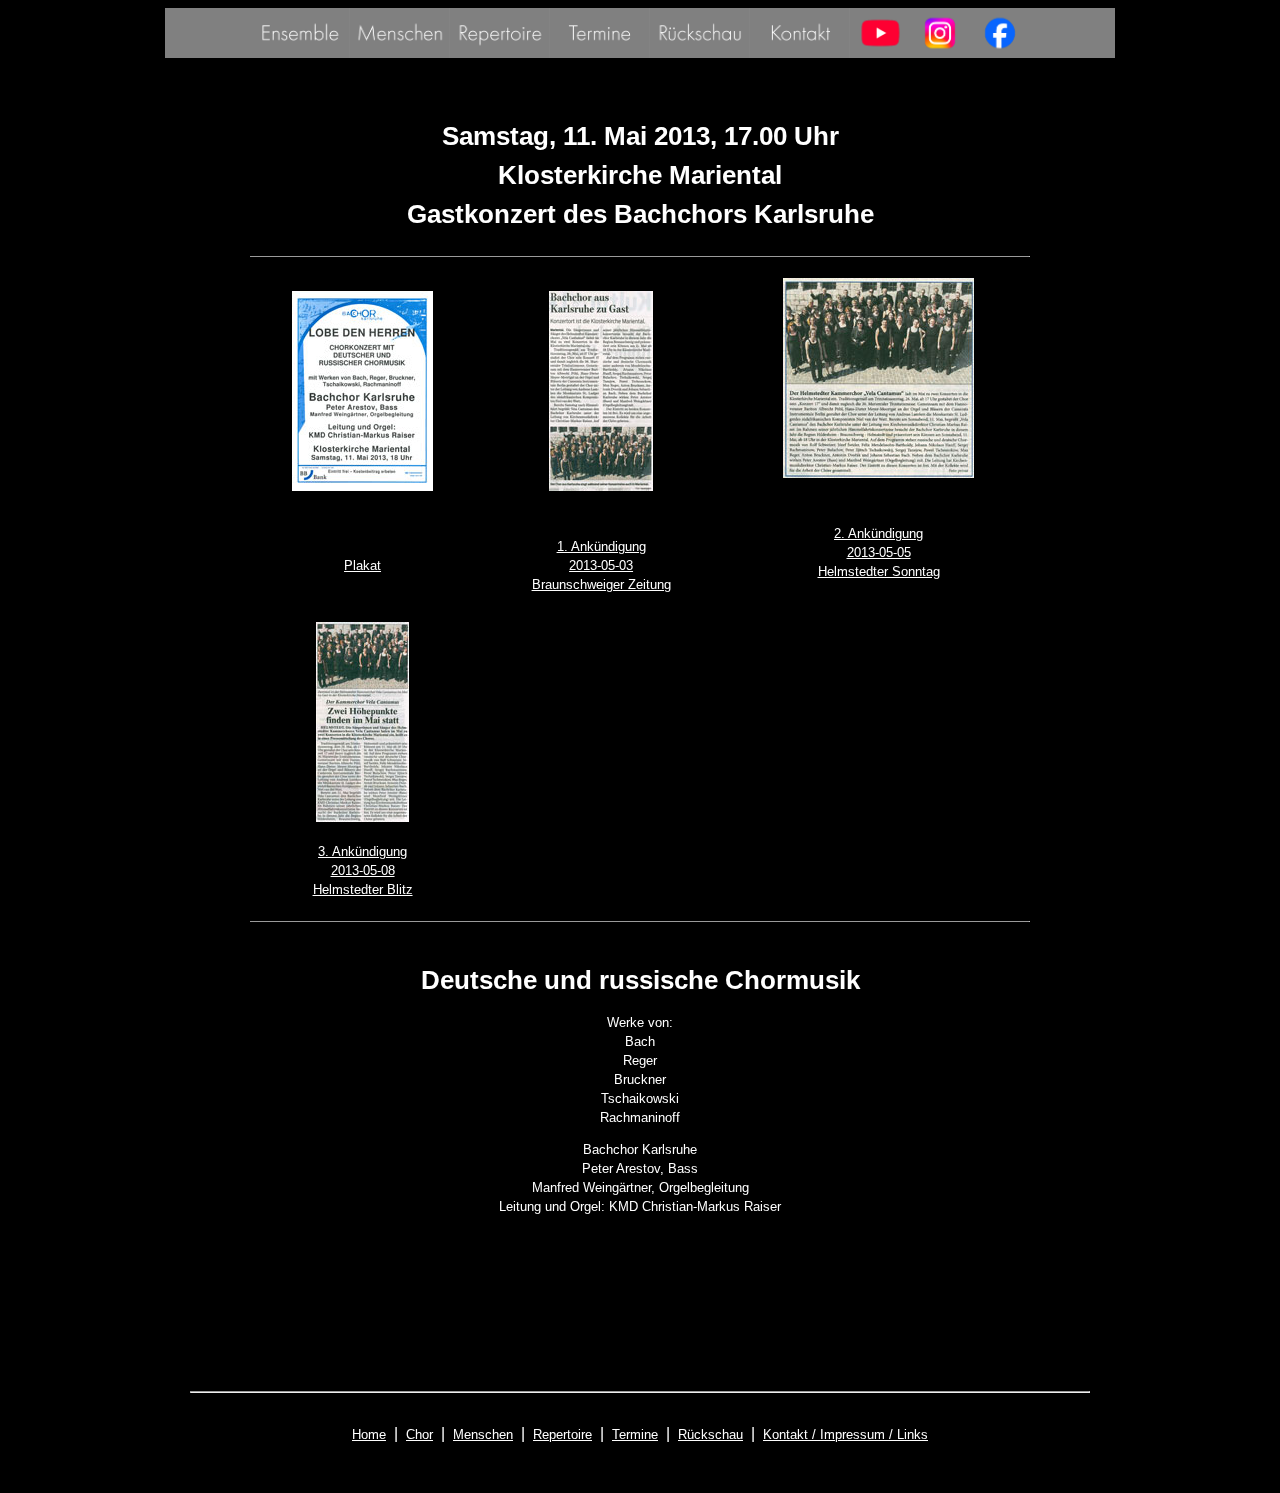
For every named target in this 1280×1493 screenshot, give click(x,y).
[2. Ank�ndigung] (878, 473)
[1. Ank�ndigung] (601, 486)
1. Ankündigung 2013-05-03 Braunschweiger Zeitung (601, 565)
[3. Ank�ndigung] (362, 817)
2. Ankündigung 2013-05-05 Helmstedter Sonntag (879, 552)
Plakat (362, 565)
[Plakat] (362, 486)
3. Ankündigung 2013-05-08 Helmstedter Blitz (363, 870)
